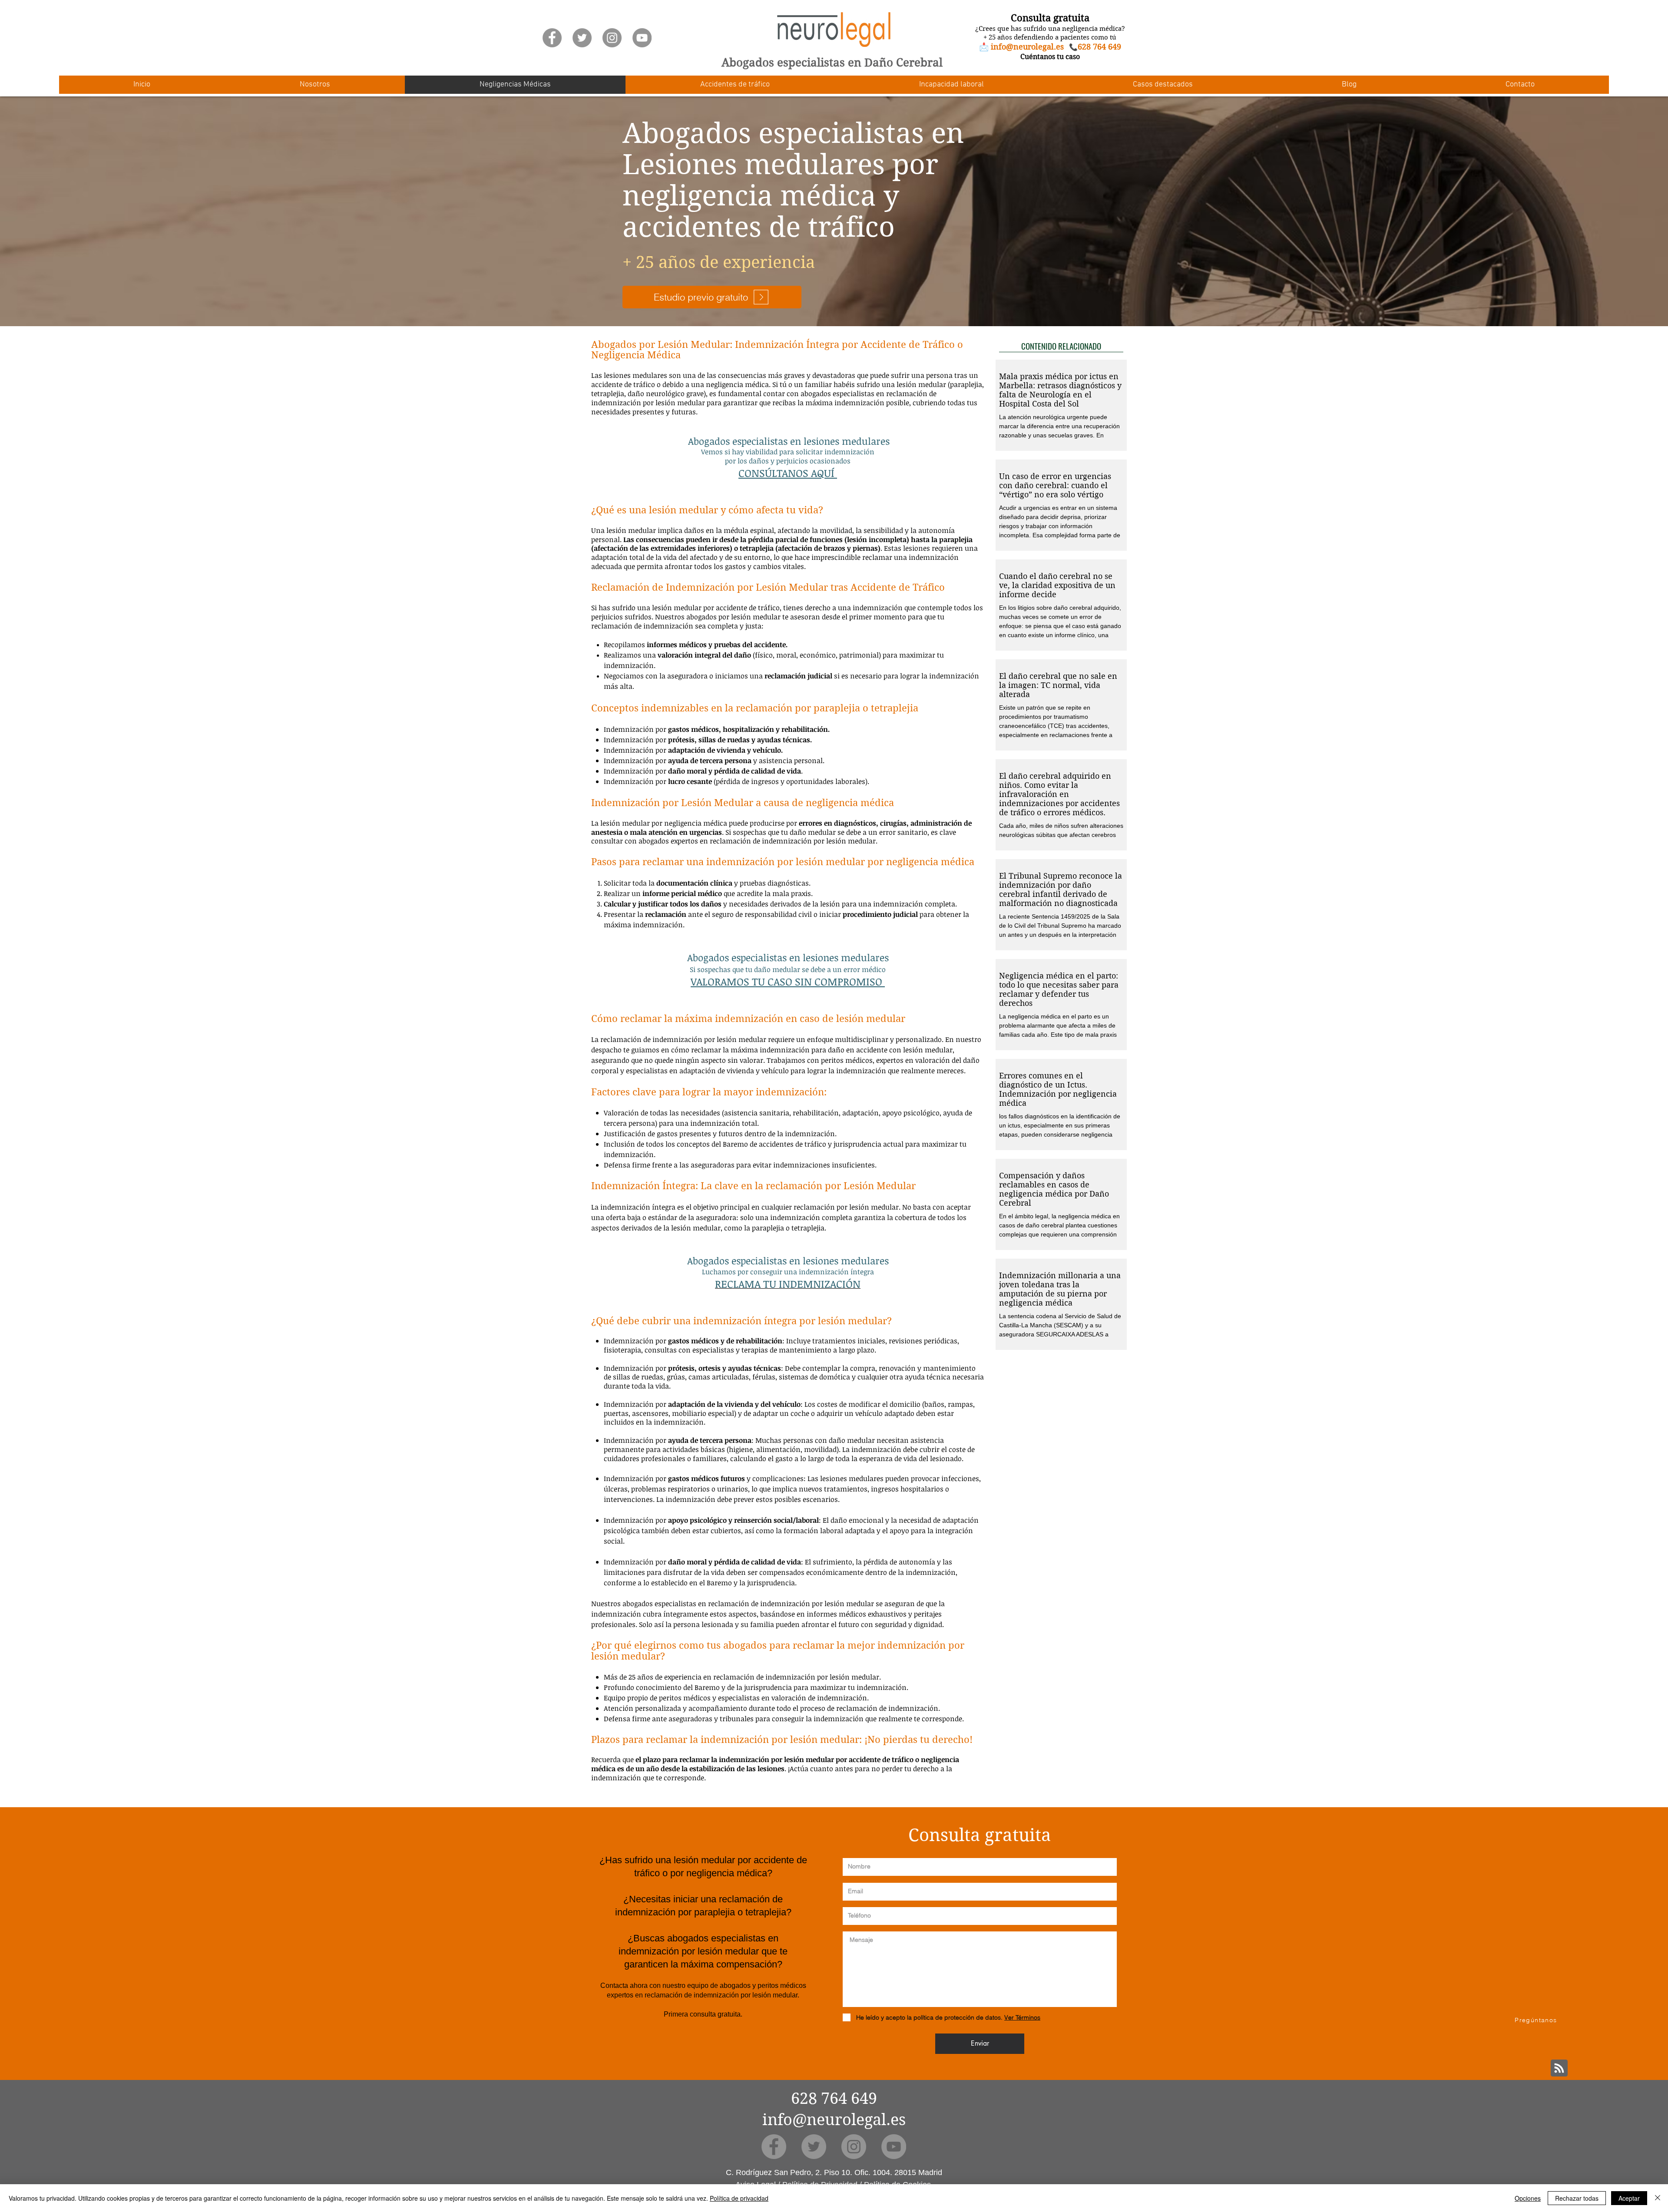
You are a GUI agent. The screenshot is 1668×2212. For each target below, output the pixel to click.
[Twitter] (582, 38)
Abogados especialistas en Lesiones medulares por (793, 149)
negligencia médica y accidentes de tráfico (761, 212)
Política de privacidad (739, 2198)
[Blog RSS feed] (1559, 2068)
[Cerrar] (1658, 2198)
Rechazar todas (1577, 2198)
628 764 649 (834, 2098)
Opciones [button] (1528, 2198)
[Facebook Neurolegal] (552, 38)
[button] (315, 85)
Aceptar (1629, 2198)
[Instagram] (612, 38)
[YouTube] (642, 38)
